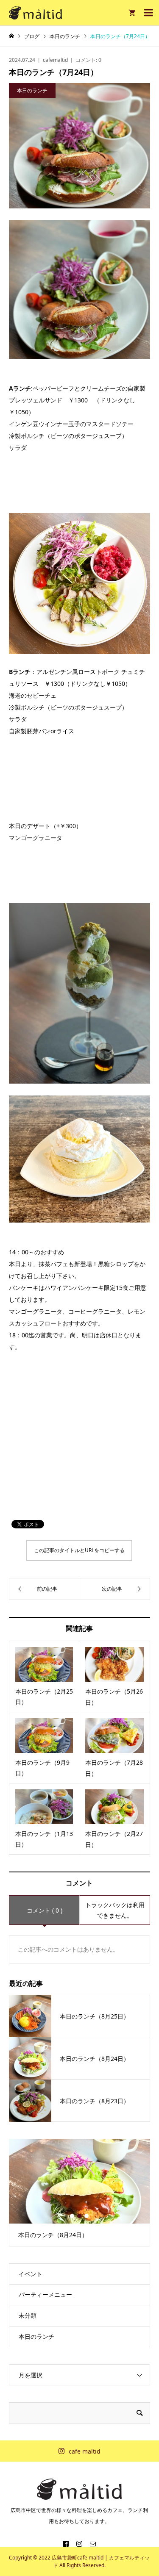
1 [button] (72, 2216)
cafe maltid (85, 2451)
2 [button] (79, 2216)
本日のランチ (36, 2336)
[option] (79, 2192)
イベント (31, 2274)
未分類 (28, 2315)
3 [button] (86, 2216)
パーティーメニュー (45, 2295)
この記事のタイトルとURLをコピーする (79, 1550)
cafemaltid (55, 60)
